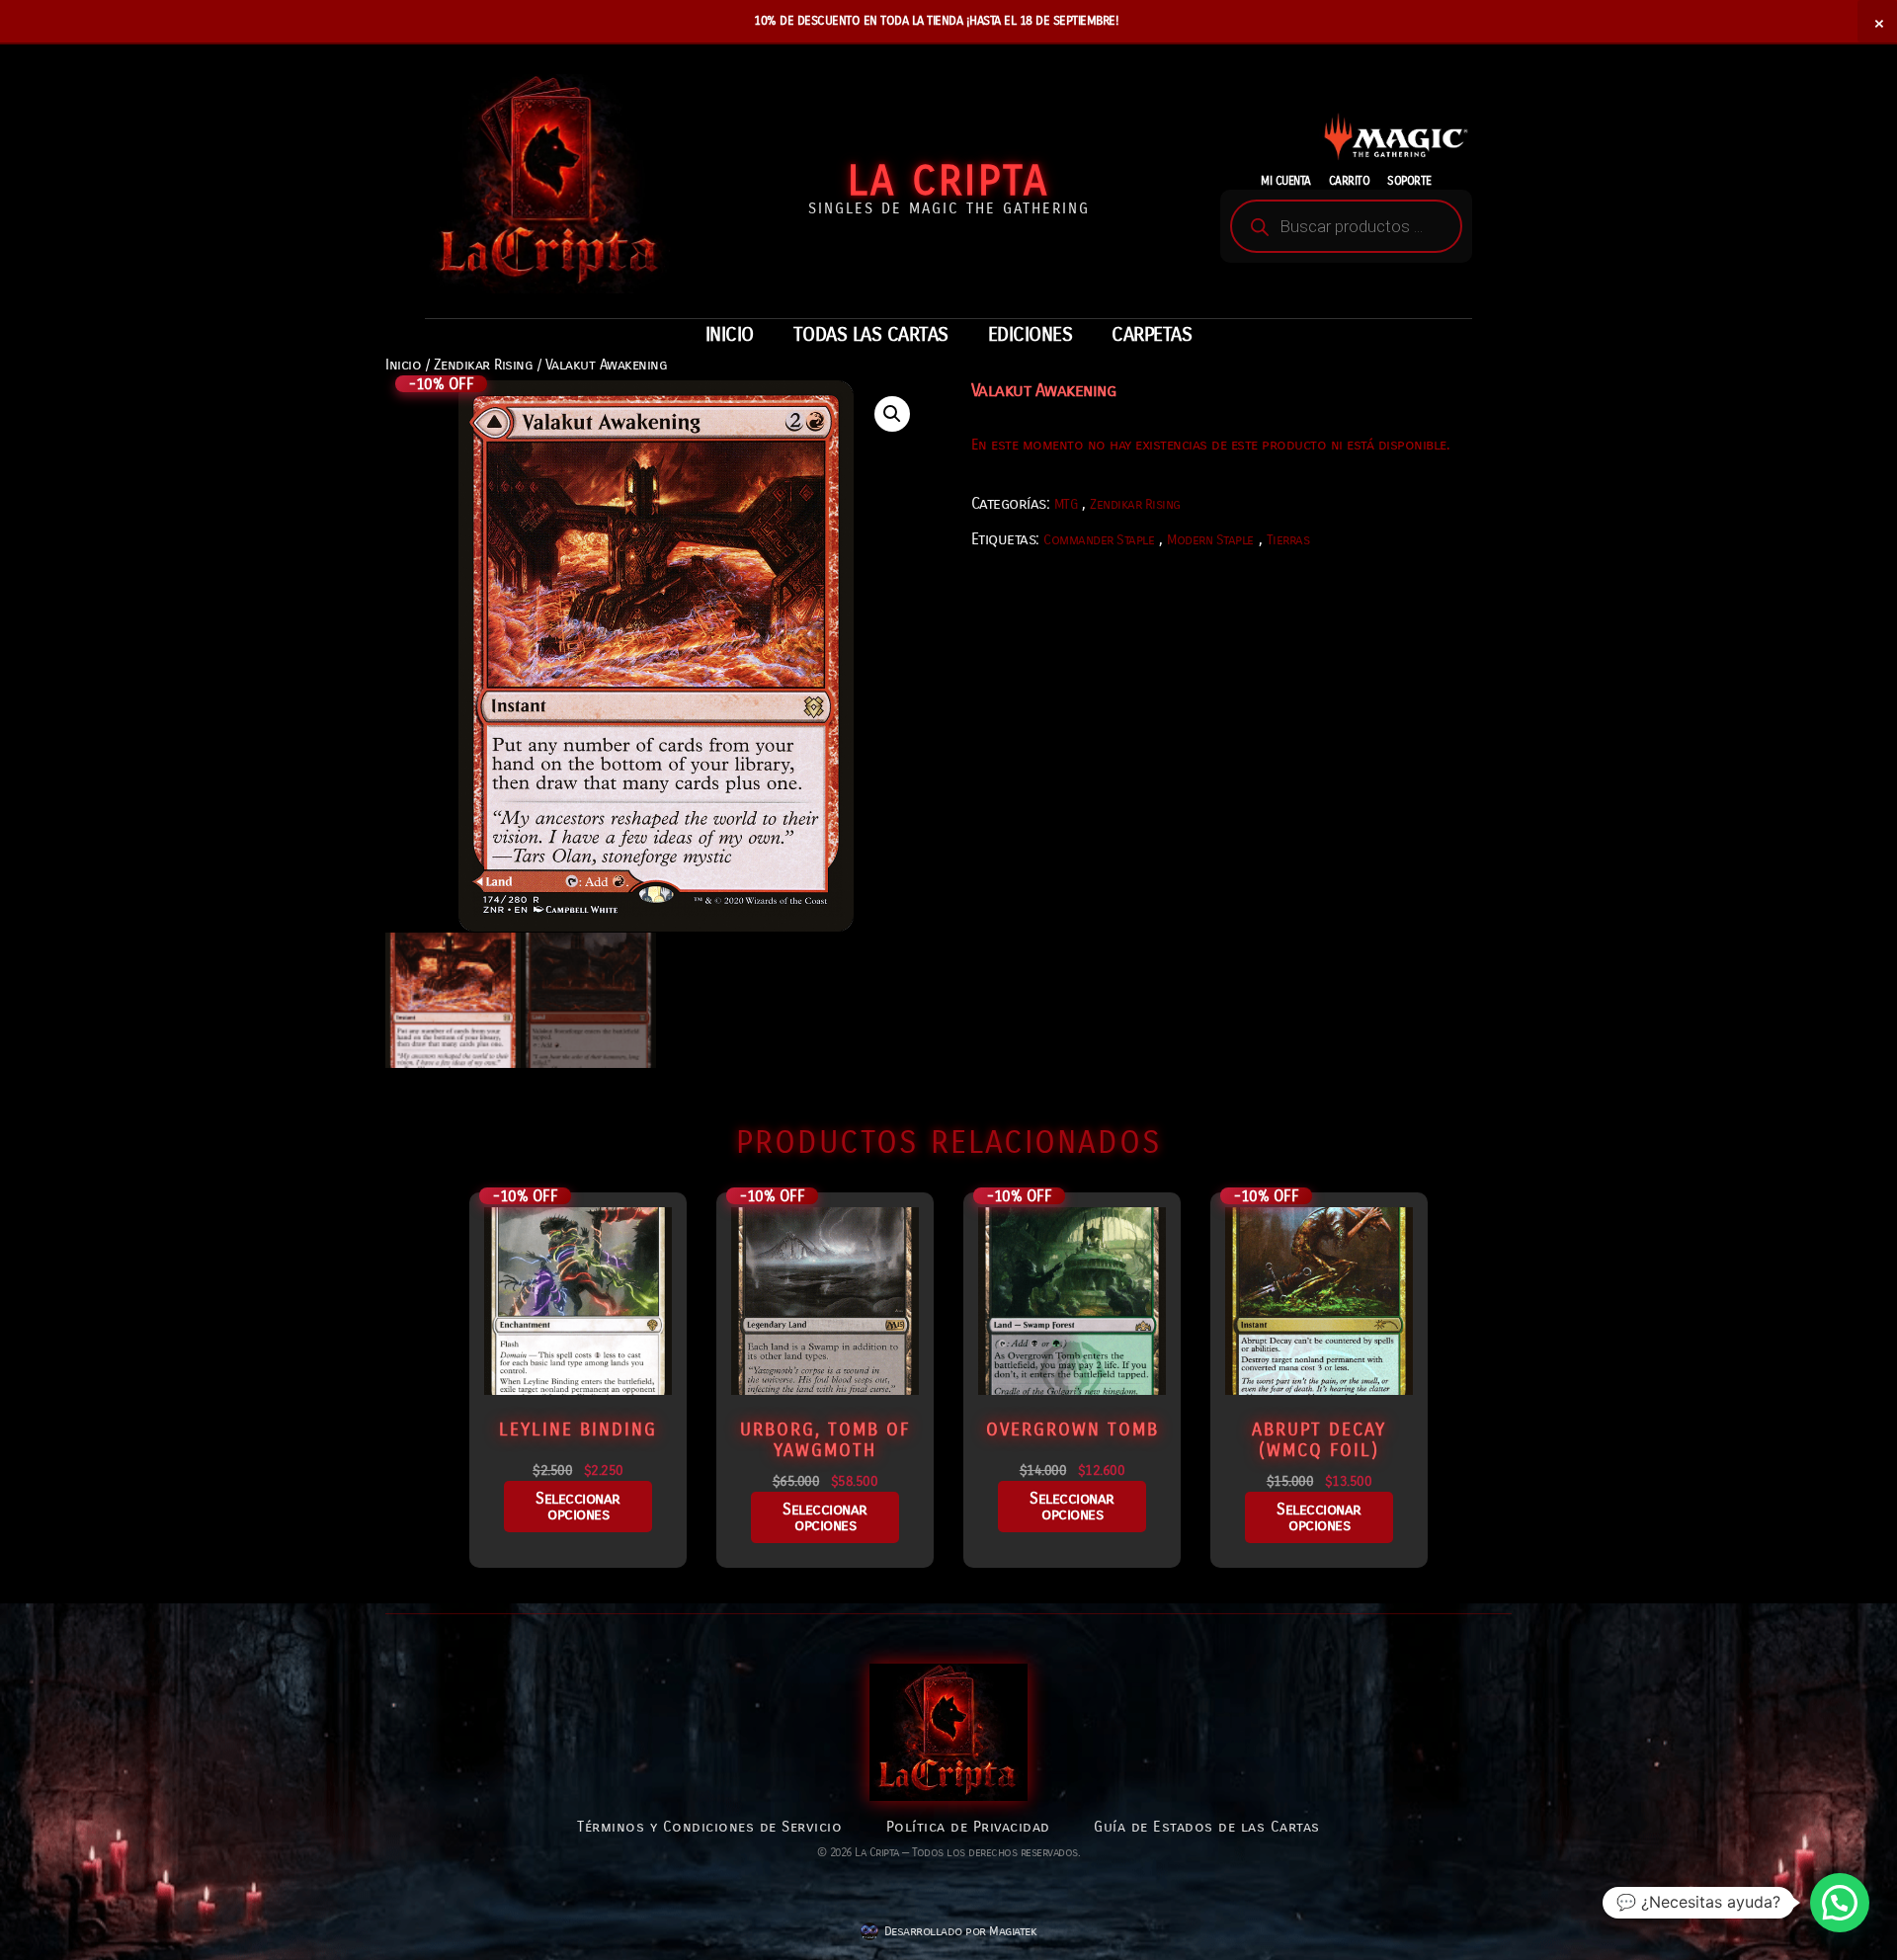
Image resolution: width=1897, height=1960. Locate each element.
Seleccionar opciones (578, 1506)
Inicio (403, 365)
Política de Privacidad (968, 1827)
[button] (892, 414)
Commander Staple (1099, 540)
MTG (1066, 504)
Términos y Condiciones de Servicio (709, 1827)
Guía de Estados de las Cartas (1207, 1827)
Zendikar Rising (484, 365)
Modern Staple (1210, 540)
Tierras (1288, 540)
